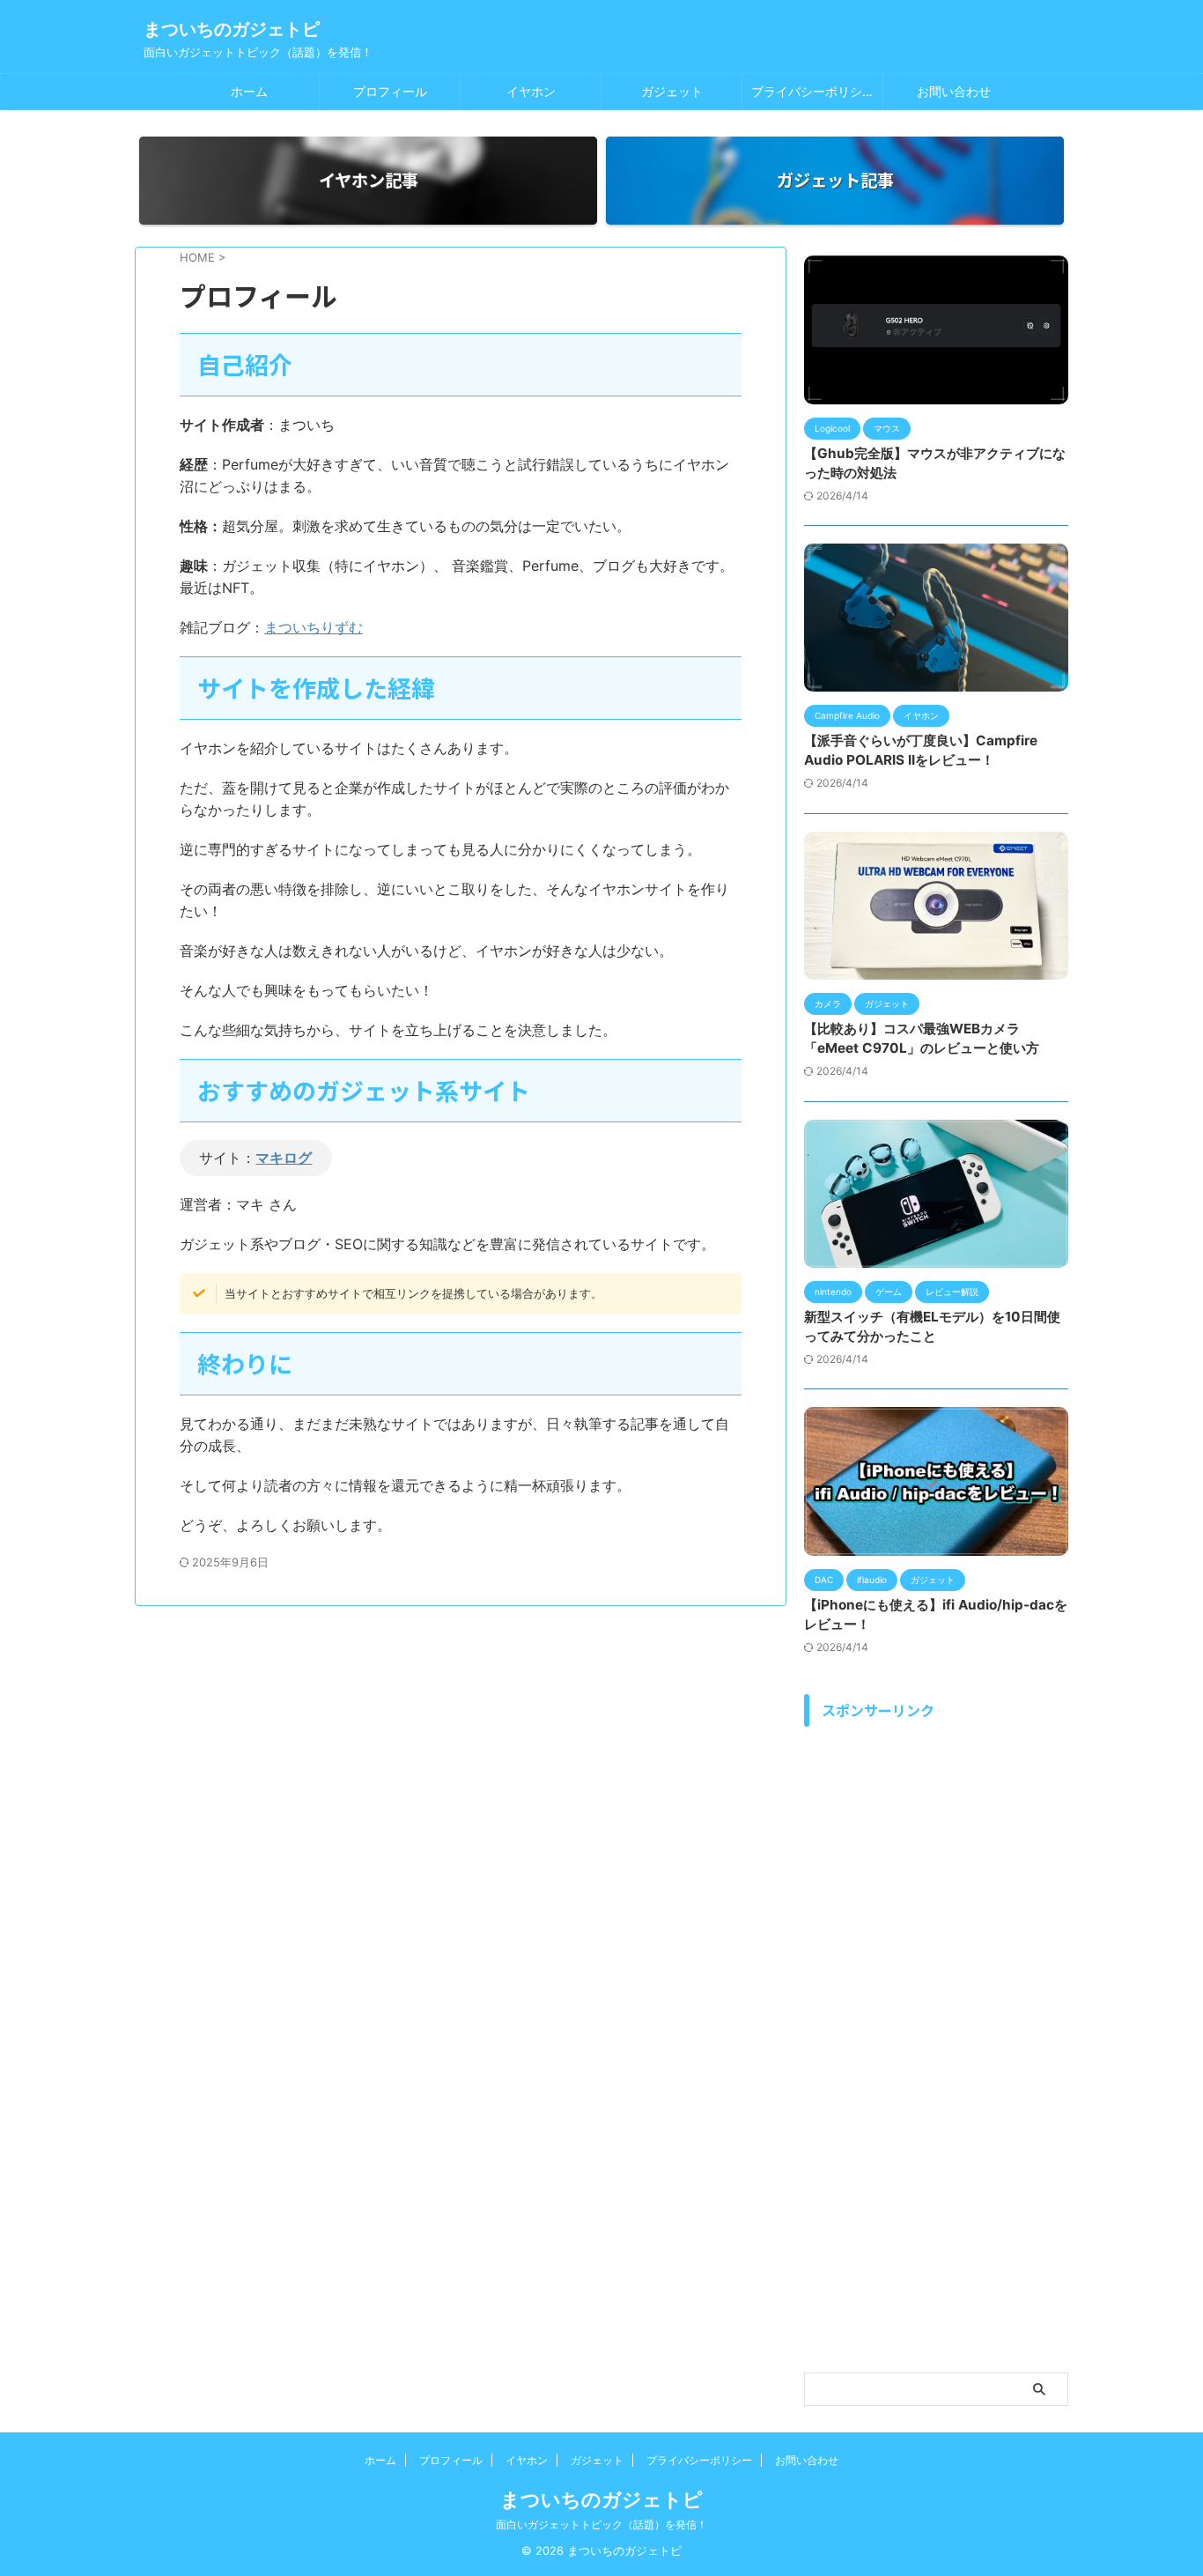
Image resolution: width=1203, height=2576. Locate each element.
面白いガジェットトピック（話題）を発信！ (601, 2524)
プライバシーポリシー (813, 91)
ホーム (249, 91)
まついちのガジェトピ (232, 29)
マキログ (284, 1158)
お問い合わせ (954, 91)
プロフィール (390, 91)
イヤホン (531, 91)
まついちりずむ (314, 627)
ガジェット (672, 91)
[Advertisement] (936, 2054)
